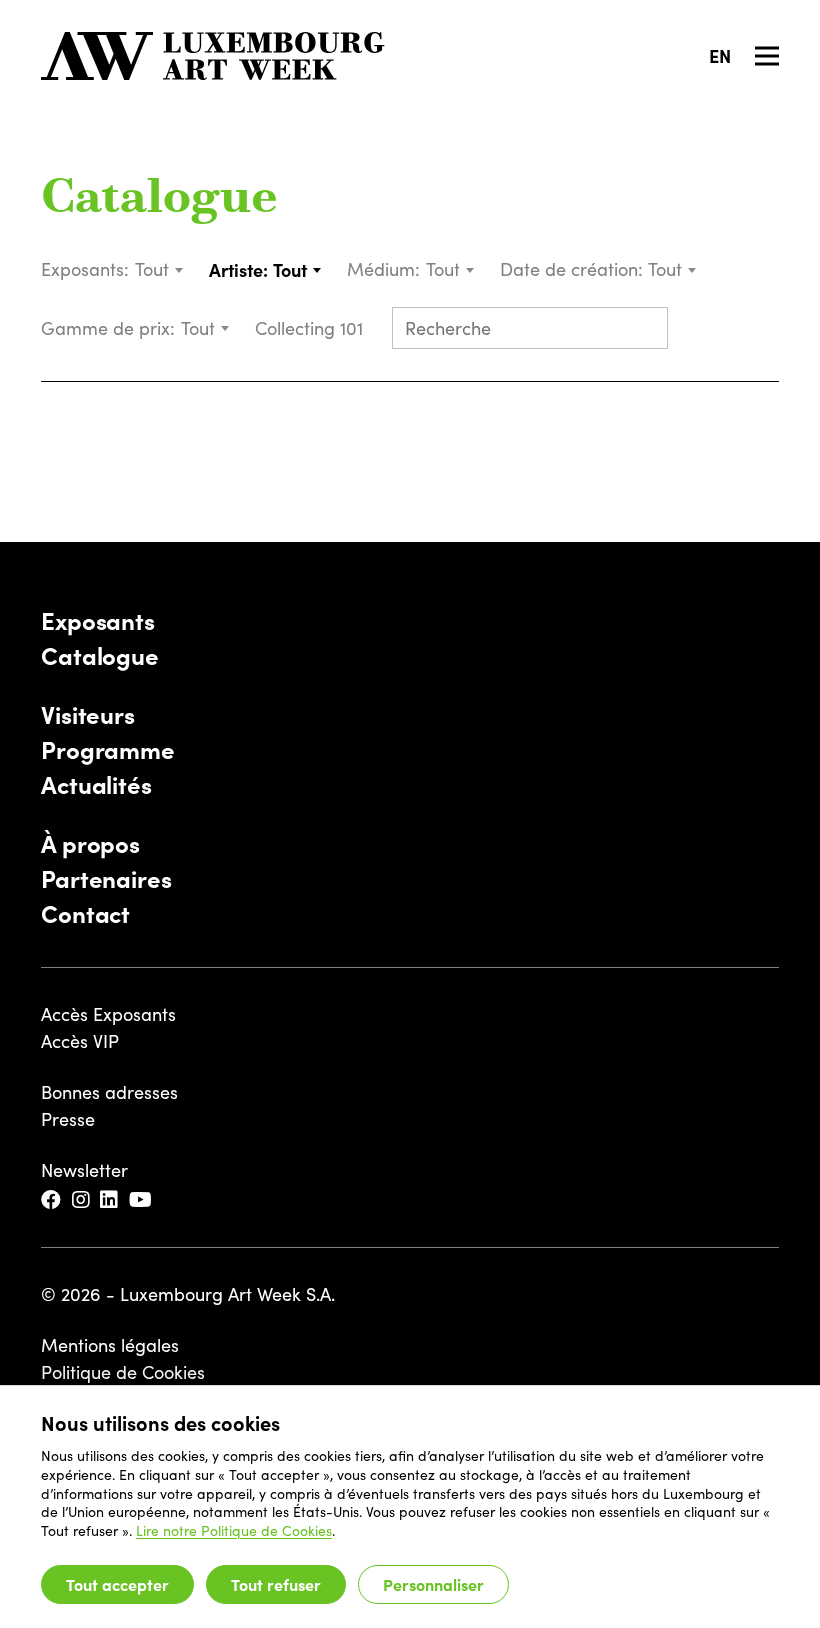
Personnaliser (433, 1584)
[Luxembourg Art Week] (213, 56)
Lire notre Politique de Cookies (234, 1530)
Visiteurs (88, 713)
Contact (85, 912)
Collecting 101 (311, 328)
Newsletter (84, 1170)
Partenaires (106, 877)
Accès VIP (80, 1041)
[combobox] (160, 269)
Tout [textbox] (152, 269)
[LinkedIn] (110, 1200)
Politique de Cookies (123, 1372)
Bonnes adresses (109, 1092)
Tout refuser (276, 1584)
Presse (68, 1119)
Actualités (96, 783)
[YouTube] (142, 1200)
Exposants (98, 619)
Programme (108, 748)
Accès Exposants (108, 1014)
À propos (90, 842)
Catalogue (159, 200)
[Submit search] (644, 330)
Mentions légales (110, 1345)
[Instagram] (82, 1200)
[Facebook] (52, 1200)
